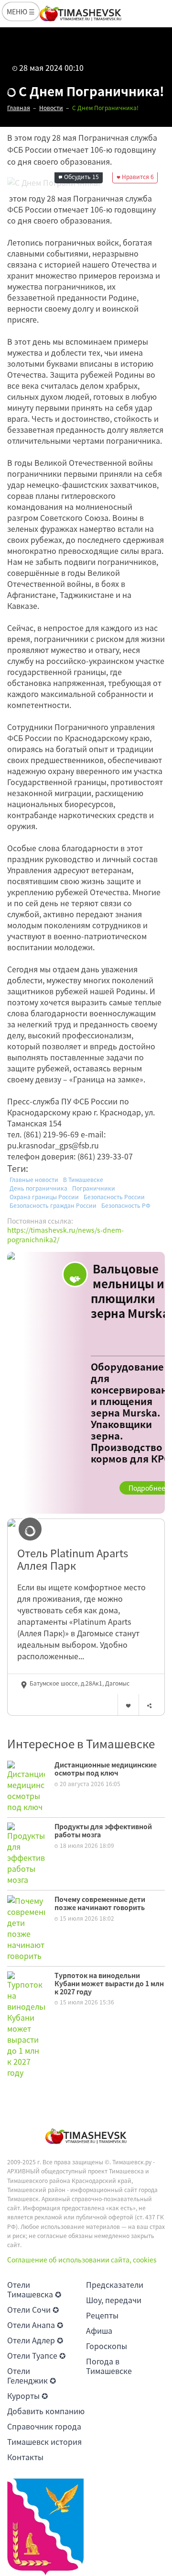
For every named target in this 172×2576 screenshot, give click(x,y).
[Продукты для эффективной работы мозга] (26, 1853)
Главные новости (34, 1180)
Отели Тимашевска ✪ (34, 2289)
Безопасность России (114, 1197)
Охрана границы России (44, 1197)
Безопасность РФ (126, 1205)
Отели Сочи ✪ (33, 2309)
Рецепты (102, 2315)
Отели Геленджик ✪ (32, 2375)
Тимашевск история (44, 2441)
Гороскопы (107, 2346)
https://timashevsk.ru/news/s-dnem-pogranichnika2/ (65, 1235)
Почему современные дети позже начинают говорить (100, 1903)
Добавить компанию (46, 2411)
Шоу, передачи (114, 2300)
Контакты (25, 2457)
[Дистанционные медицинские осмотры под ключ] (26, 1785)
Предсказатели (115, 2284)
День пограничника (38, 1188)
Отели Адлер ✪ (35, 2340)
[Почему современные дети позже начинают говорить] (26, 1927)
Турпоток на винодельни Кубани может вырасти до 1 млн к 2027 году (109, 1983)
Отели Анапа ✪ (35, 2325)
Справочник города (44, 2426)
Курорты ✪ (27, 2396)
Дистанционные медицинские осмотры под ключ (106, 1769)
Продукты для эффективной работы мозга (103, 1830)
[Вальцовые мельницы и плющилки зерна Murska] (86, 1383)
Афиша (99, 2330)
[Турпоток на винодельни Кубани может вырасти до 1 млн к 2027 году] (26, 2024)
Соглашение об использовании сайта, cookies (82, 2260)
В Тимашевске (83, 1180)
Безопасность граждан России (53, 1205)
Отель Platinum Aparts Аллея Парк (73, 1559)
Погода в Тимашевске (109, 2366)
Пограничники (94, 1188)
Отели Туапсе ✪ (36, 2355)
